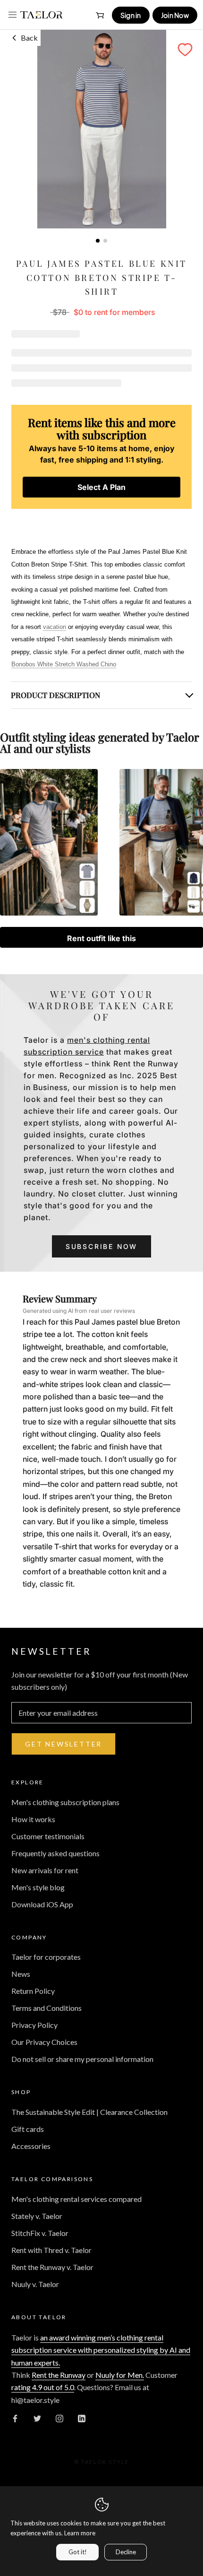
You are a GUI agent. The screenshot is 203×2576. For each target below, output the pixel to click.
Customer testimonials (48, 1836)
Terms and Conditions (47, 2008)
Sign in (131, 15)
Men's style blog (38, 1887)
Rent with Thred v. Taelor (51, 2250)
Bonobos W (64, 664)
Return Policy (33, 1991)
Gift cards (28, 2129)
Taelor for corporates (46, 1957)
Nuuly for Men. (120, 2375)
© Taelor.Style (102, 2462)
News (21, 1974)
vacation (55, 627)
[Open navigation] (13, 15)
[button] (185, 50)
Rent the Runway (59, 2375)
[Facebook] (15, 2418)
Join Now (175, 15)
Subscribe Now (101, 1246)
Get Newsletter (63, 1744)
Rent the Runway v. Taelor (52, 2267)
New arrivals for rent (45, 1870)
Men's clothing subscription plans (65, 1802)
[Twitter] (37, 2418)
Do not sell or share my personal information (82, 2059)
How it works (33, 1819)
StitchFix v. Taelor (40, 2233)
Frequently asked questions (55, 1853)
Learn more (80, 2533)
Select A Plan (101, 487)
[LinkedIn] (82, 2418)
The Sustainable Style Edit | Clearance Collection (89, 2112)
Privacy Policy (34, 2025)
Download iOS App (42, 1904)
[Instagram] (59, 2418)
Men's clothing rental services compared (76, 2199)
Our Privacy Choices (44, 2042)
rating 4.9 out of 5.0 (43, 2387)
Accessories (31, 2146)
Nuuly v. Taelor (35, 2284)
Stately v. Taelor (37, 2216)
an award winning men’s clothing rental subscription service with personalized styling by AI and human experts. (101, 2350)
